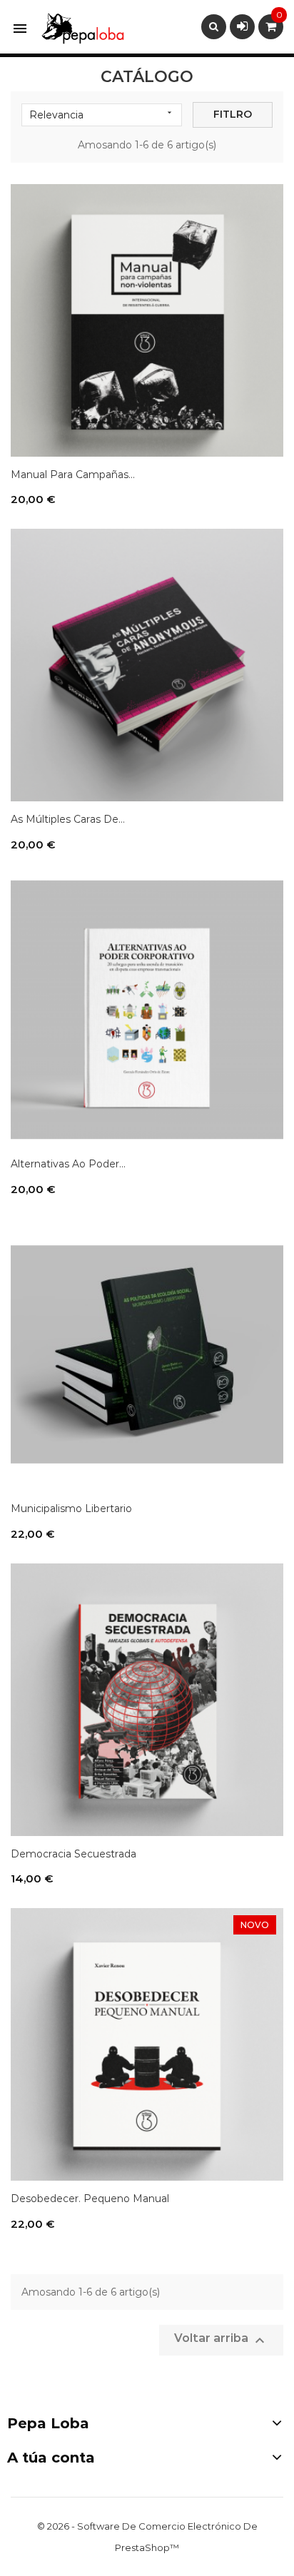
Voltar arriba (221, 2340)
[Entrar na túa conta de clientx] (242, 26)
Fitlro (233, 114)
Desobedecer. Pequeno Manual (90, 2199)
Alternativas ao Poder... (68, 1164)
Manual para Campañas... (73, 475)
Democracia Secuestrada (73, 1854)
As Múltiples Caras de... (68, 819)
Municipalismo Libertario (71, 1508)
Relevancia (102, 115)
